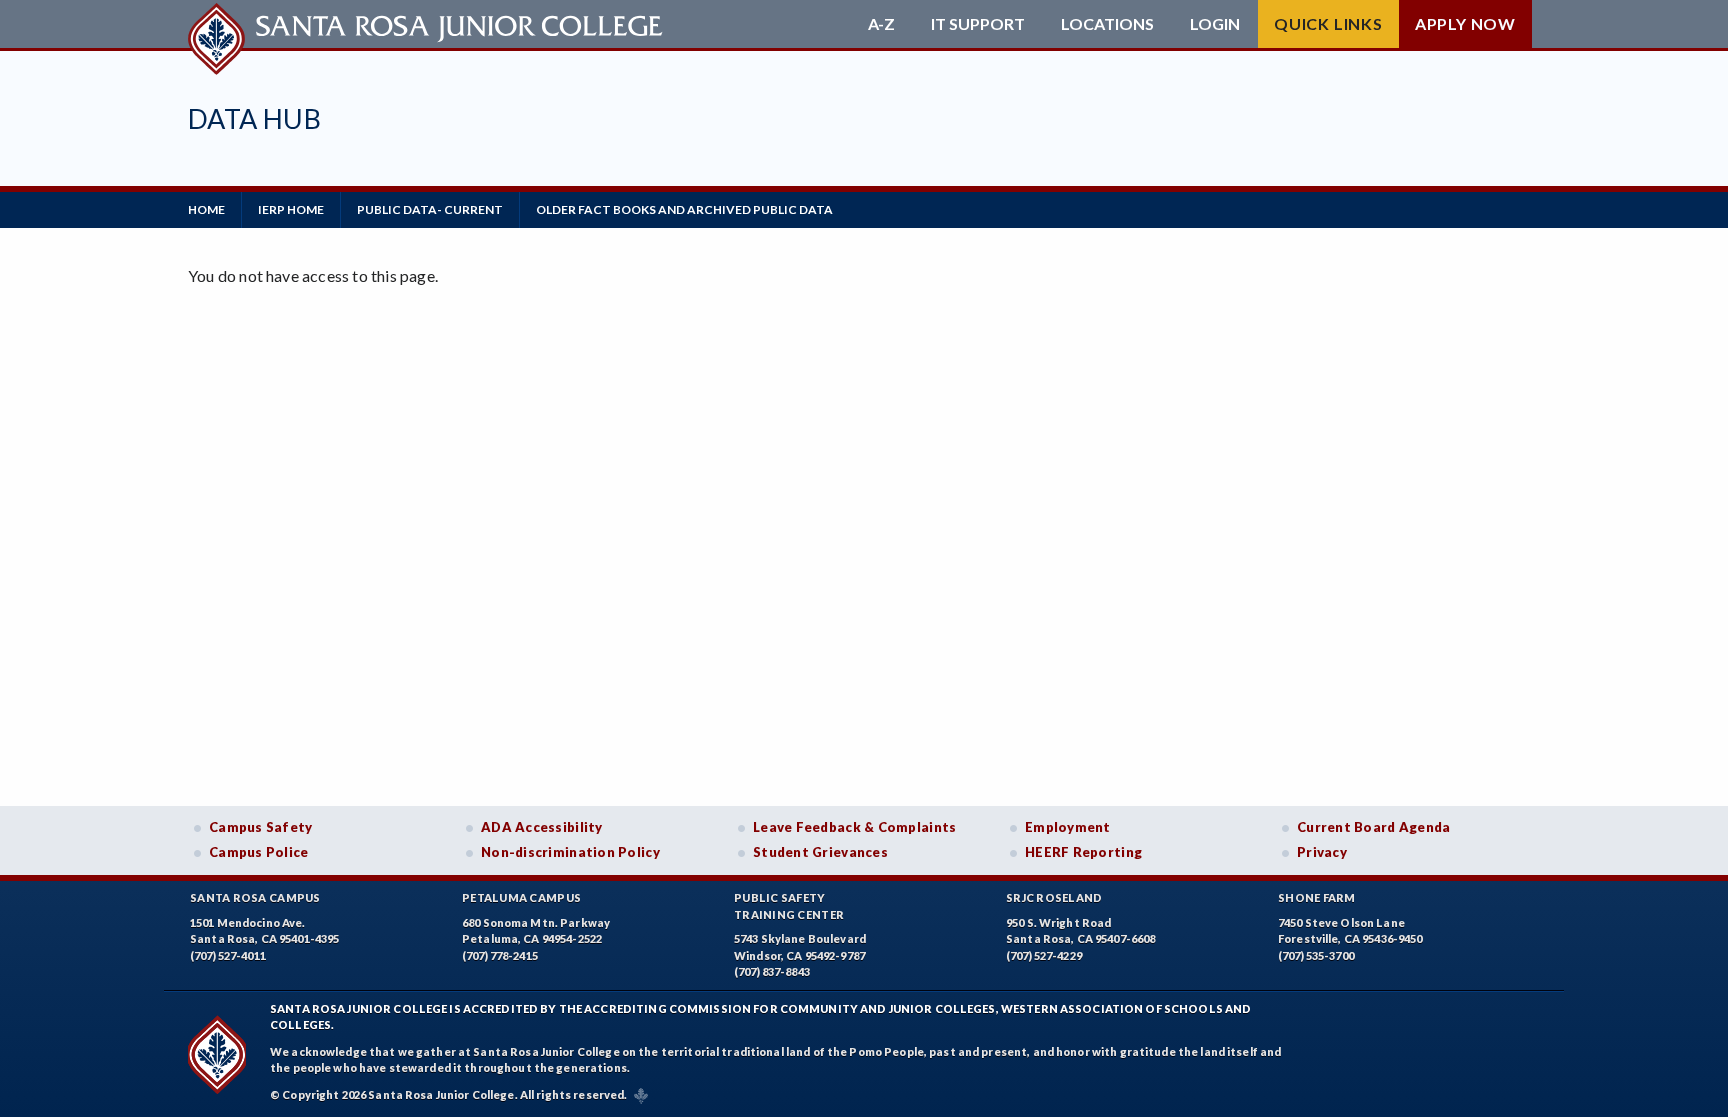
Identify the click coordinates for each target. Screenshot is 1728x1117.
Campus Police (259, 852)
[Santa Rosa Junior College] (428, 24)
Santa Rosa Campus (255, 897)
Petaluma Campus (521, 897)
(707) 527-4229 (1044, 955)
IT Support (978, 24)
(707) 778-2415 (500, 955)
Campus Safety (261, 827)
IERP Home (291, 209)
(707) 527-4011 (228, 955)
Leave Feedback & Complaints (854, 827)
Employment (1068, 827)
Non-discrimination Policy (570, 852)
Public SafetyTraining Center (789, 906)
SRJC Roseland (1054, 897)
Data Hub (254, 118)
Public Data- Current (430, 209)
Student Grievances (820, 852)
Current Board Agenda (1374, 827)
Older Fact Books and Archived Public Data (684, 209)
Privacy (1322, 852)
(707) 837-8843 (772, 971)
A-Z (881, 24)
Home (206, 209)
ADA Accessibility (542, 827)
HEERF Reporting (1083, 852)
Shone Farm (1317, 897)
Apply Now (1465, 23)
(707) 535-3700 (1316, 955)
